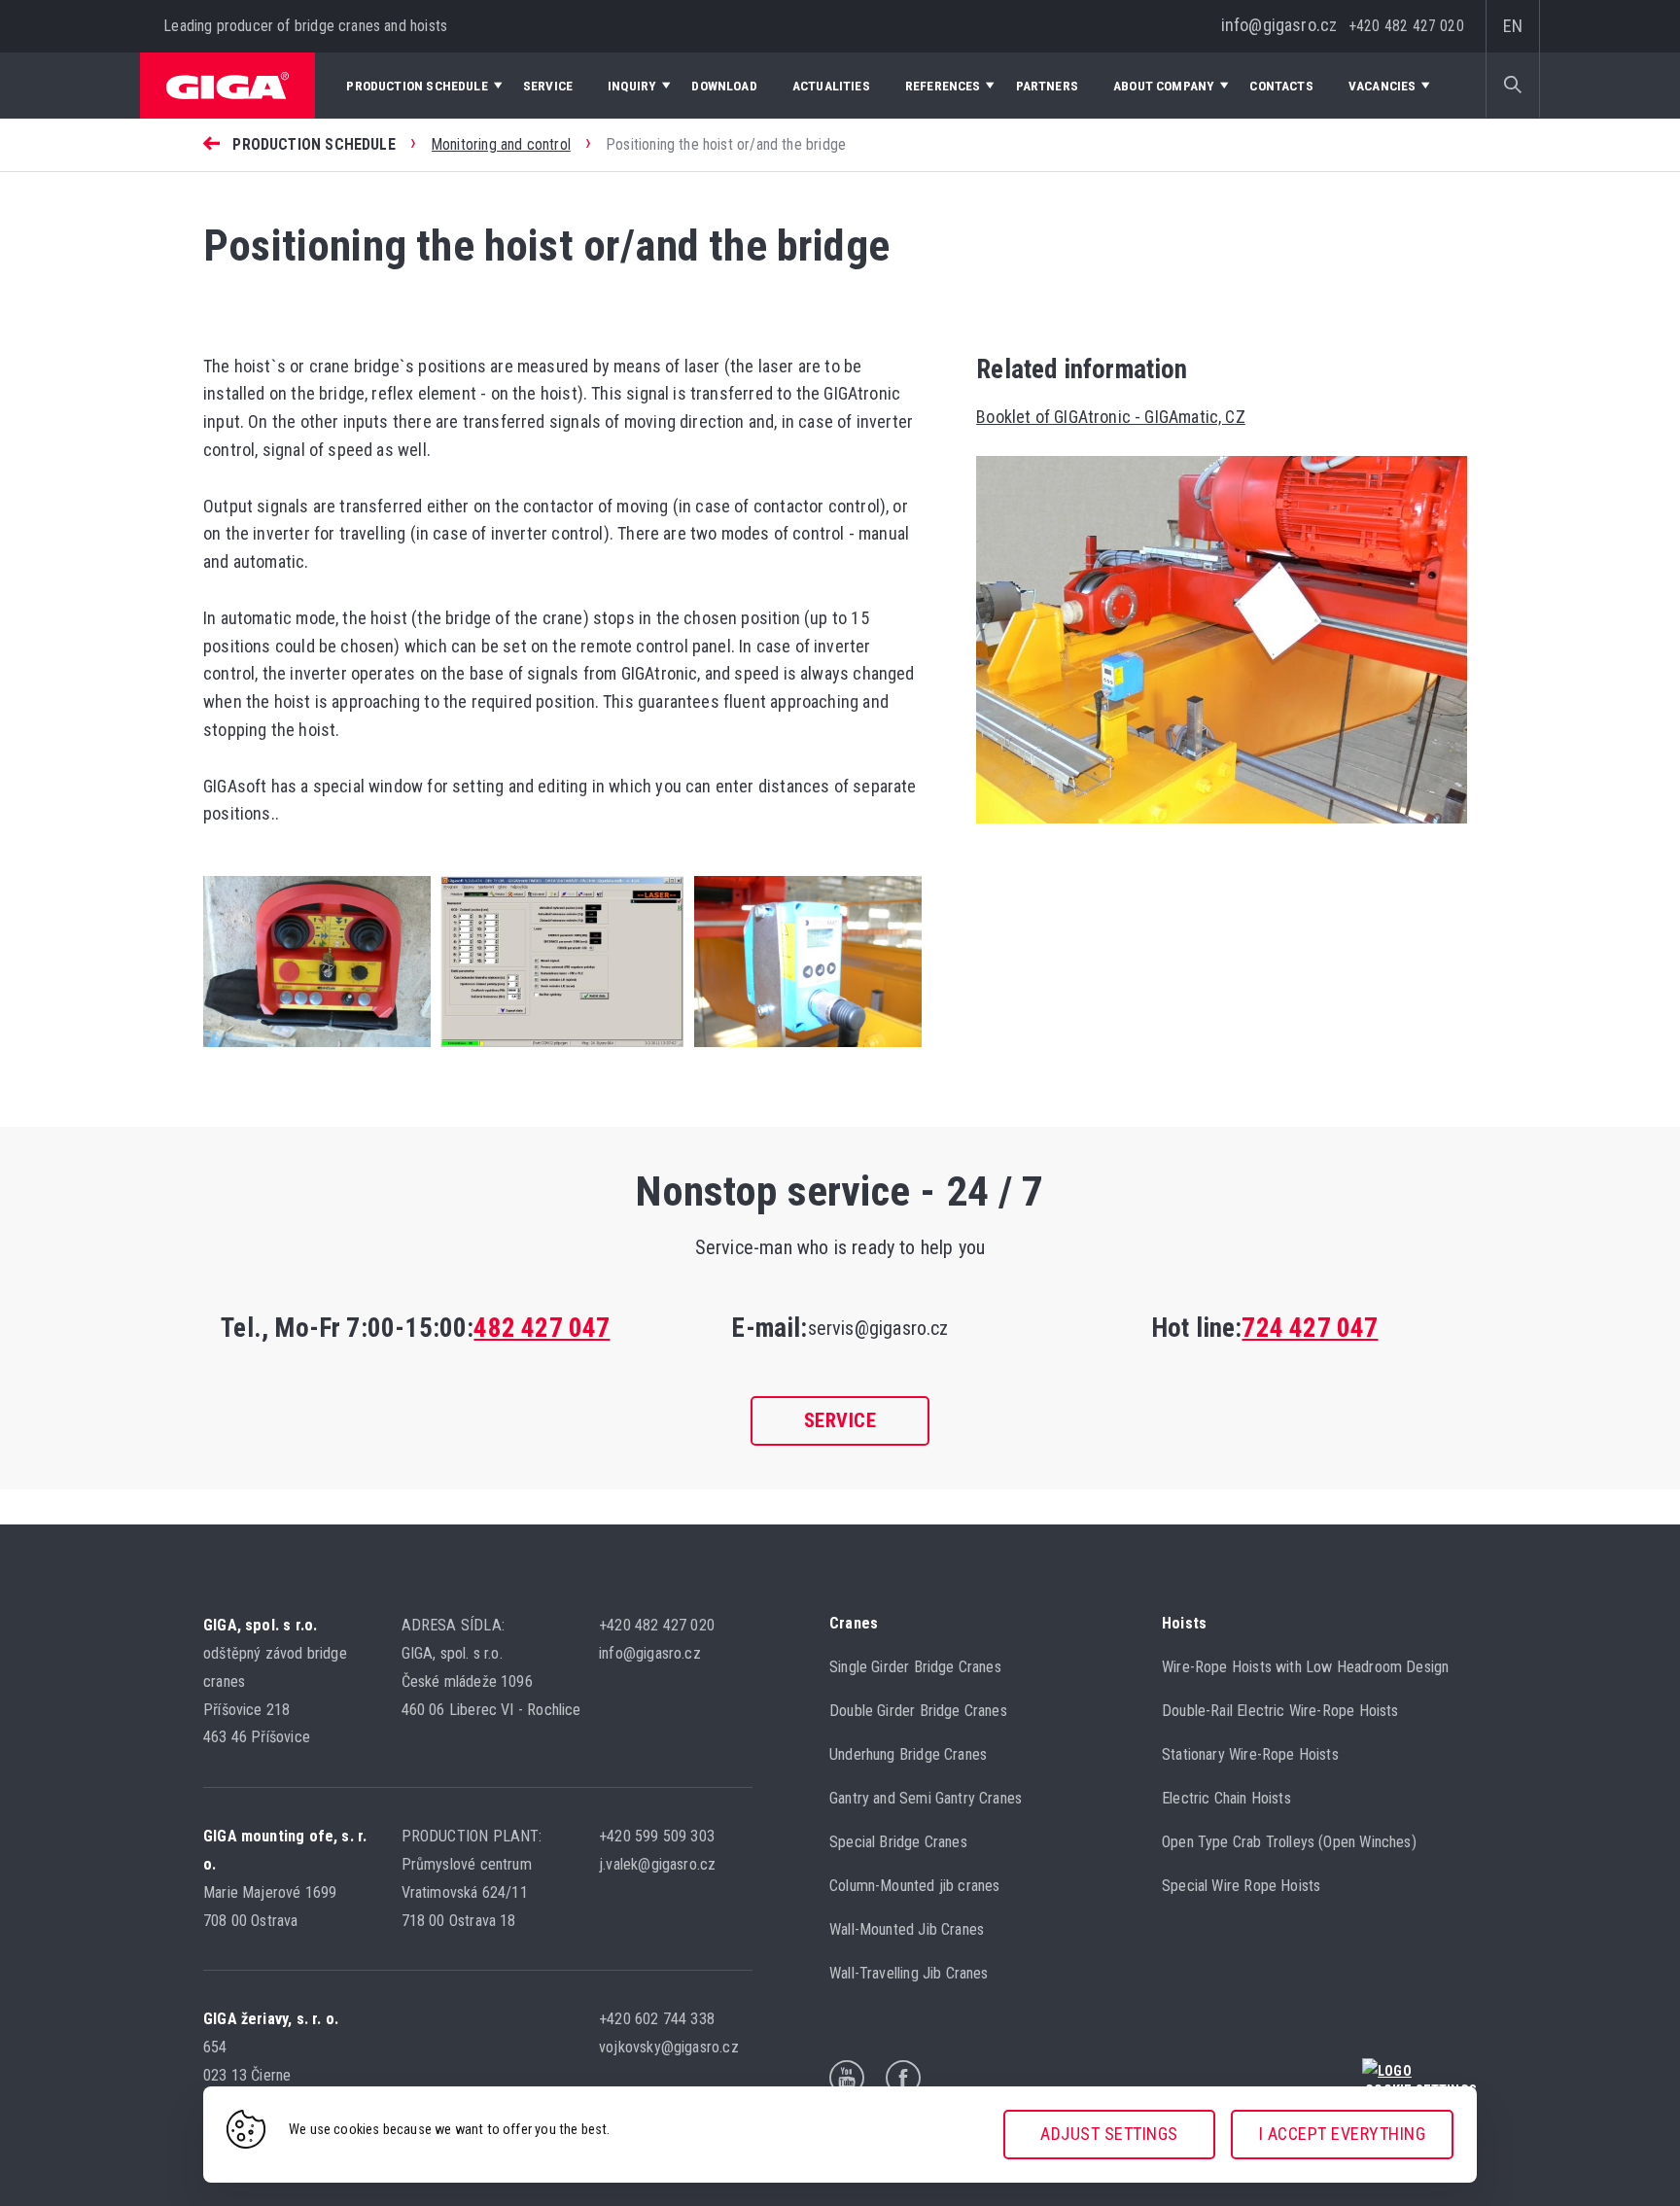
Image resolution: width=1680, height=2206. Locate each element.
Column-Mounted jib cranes (915, 1886)
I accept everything (1343, 2134)
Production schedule (314, 144)
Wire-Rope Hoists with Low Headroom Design (1305, 1667)
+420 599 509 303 (659, 1836)
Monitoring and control (501, 144)
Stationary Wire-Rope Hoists (1250, 1754)
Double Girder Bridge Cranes (918, 1711)
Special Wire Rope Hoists (1241, 1886)
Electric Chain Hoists (1226, 1798)
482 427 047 (542, 1328)
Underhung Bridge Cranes (908, 1754)
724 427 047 (1310, 1328)
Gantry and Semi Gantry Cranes (926, 1798)
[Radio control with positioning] (317, 1050)
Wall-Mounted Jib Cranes (907, 1929)
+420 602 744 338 (659, 2019)
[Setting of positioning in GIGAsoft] (557, 1050)
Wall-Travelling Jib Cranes (909, 1973)
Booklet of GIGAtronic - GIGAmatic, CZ (1111, 417)
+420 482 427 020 (1407, 26)
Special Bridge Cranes (898, 1842)
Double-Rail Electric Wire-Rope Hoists (1280, 1711)
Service (840, 1420)
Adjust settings (1109, 2134)
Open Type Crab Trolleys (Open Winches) (1289, 1842)
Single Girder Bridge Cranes (915, 1667)
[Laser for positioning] (803, 1050)
